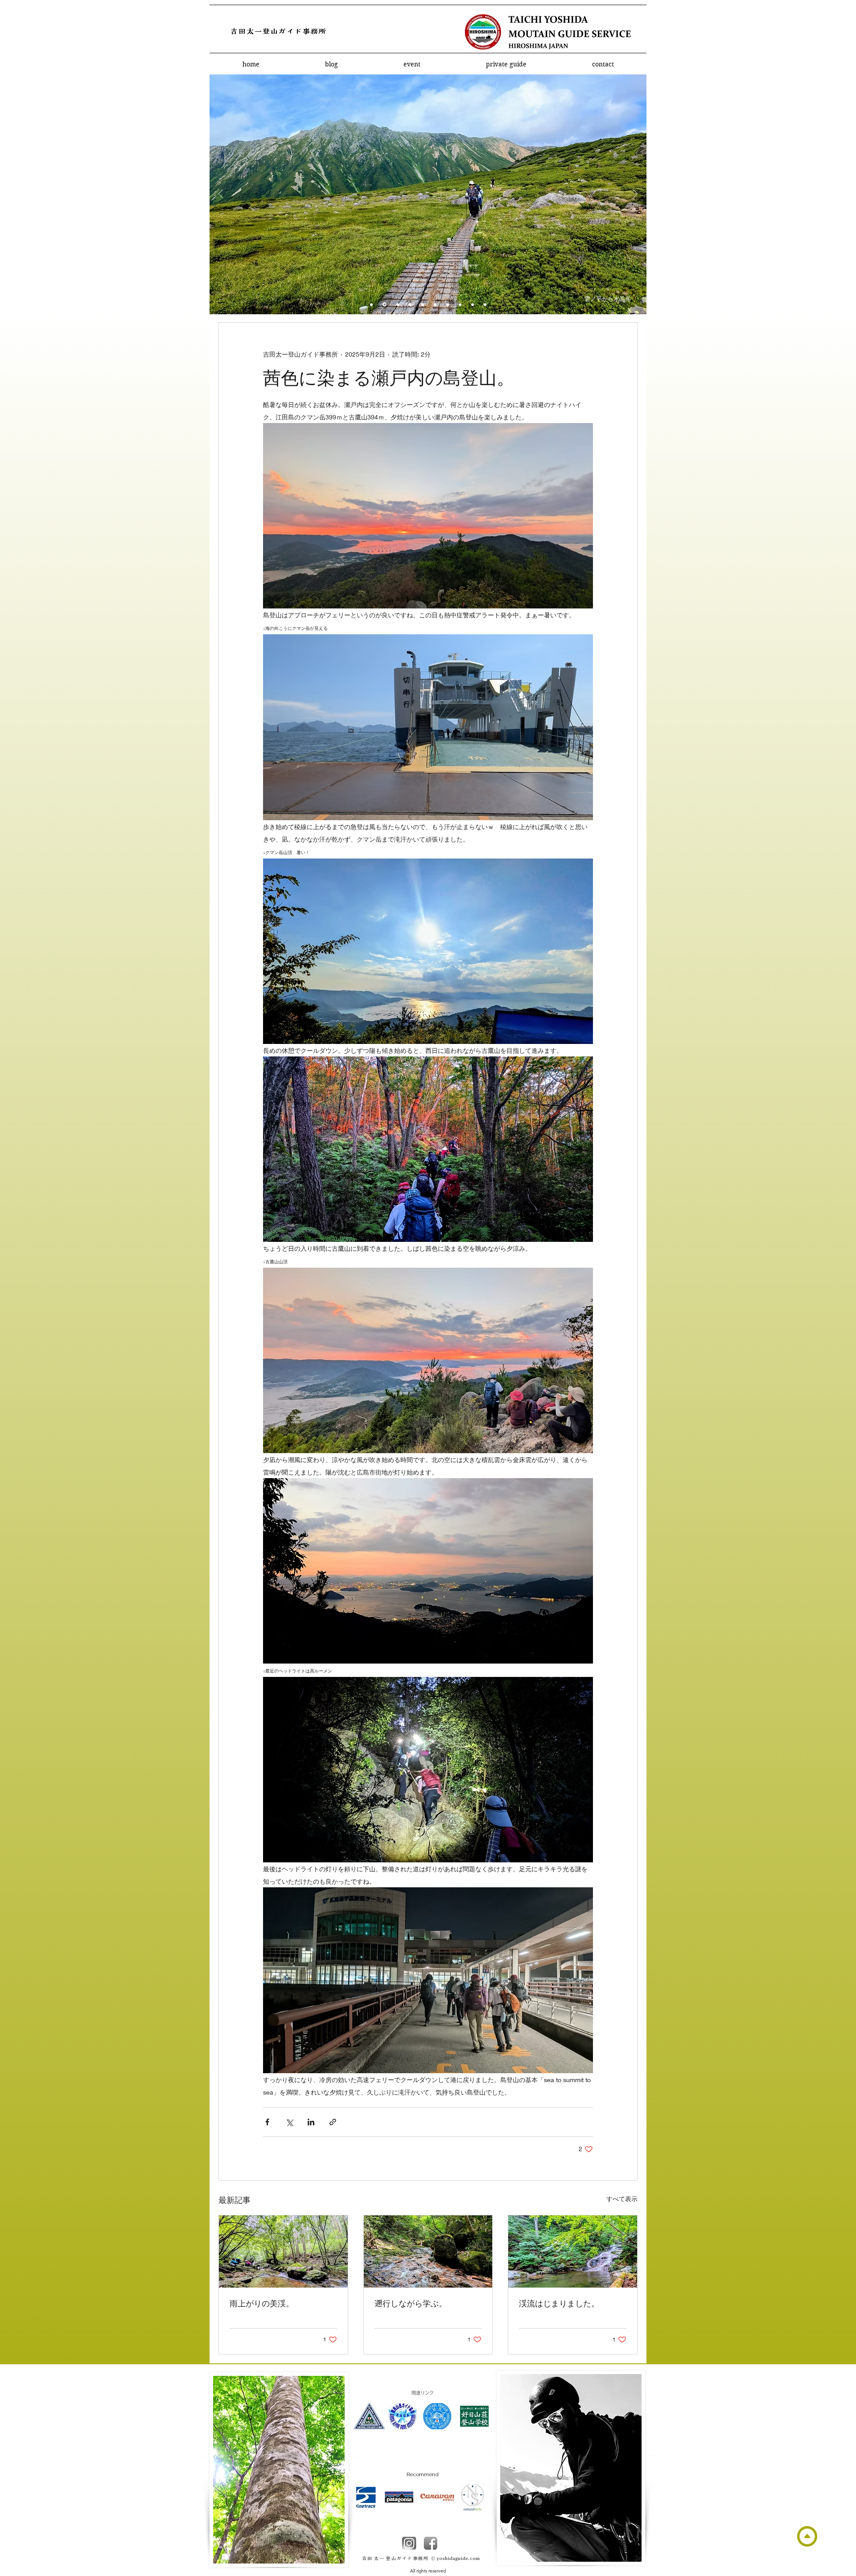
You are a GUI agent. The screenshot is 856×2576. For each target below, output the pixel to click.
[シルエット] (473, 304)
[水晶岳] (384, 304)
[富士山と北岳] (485, 304)
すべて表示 (622, 2199)
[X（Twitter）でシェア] (289, 2122)
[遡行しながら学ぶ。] (428, 2251)
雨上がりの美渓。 (262, 2303)
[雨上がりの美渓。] (283, 2251)
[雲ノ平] (371, 304)
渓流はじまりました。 (559, 2303)
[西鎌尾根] (410, 304)
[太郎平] (397, 305)
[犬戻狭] (448, 304)
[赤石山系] (435, 304)
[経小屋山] (460, 304)
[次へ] (635, 195)
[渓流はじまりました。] (573, 2251)
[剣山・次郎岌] (423, 304)
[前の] (221, 195)
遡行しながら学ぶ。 (411, 2303)
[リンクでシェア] (333, 2122)
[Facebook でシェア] (267, 2122)
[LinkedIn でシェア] (311, 2122)
